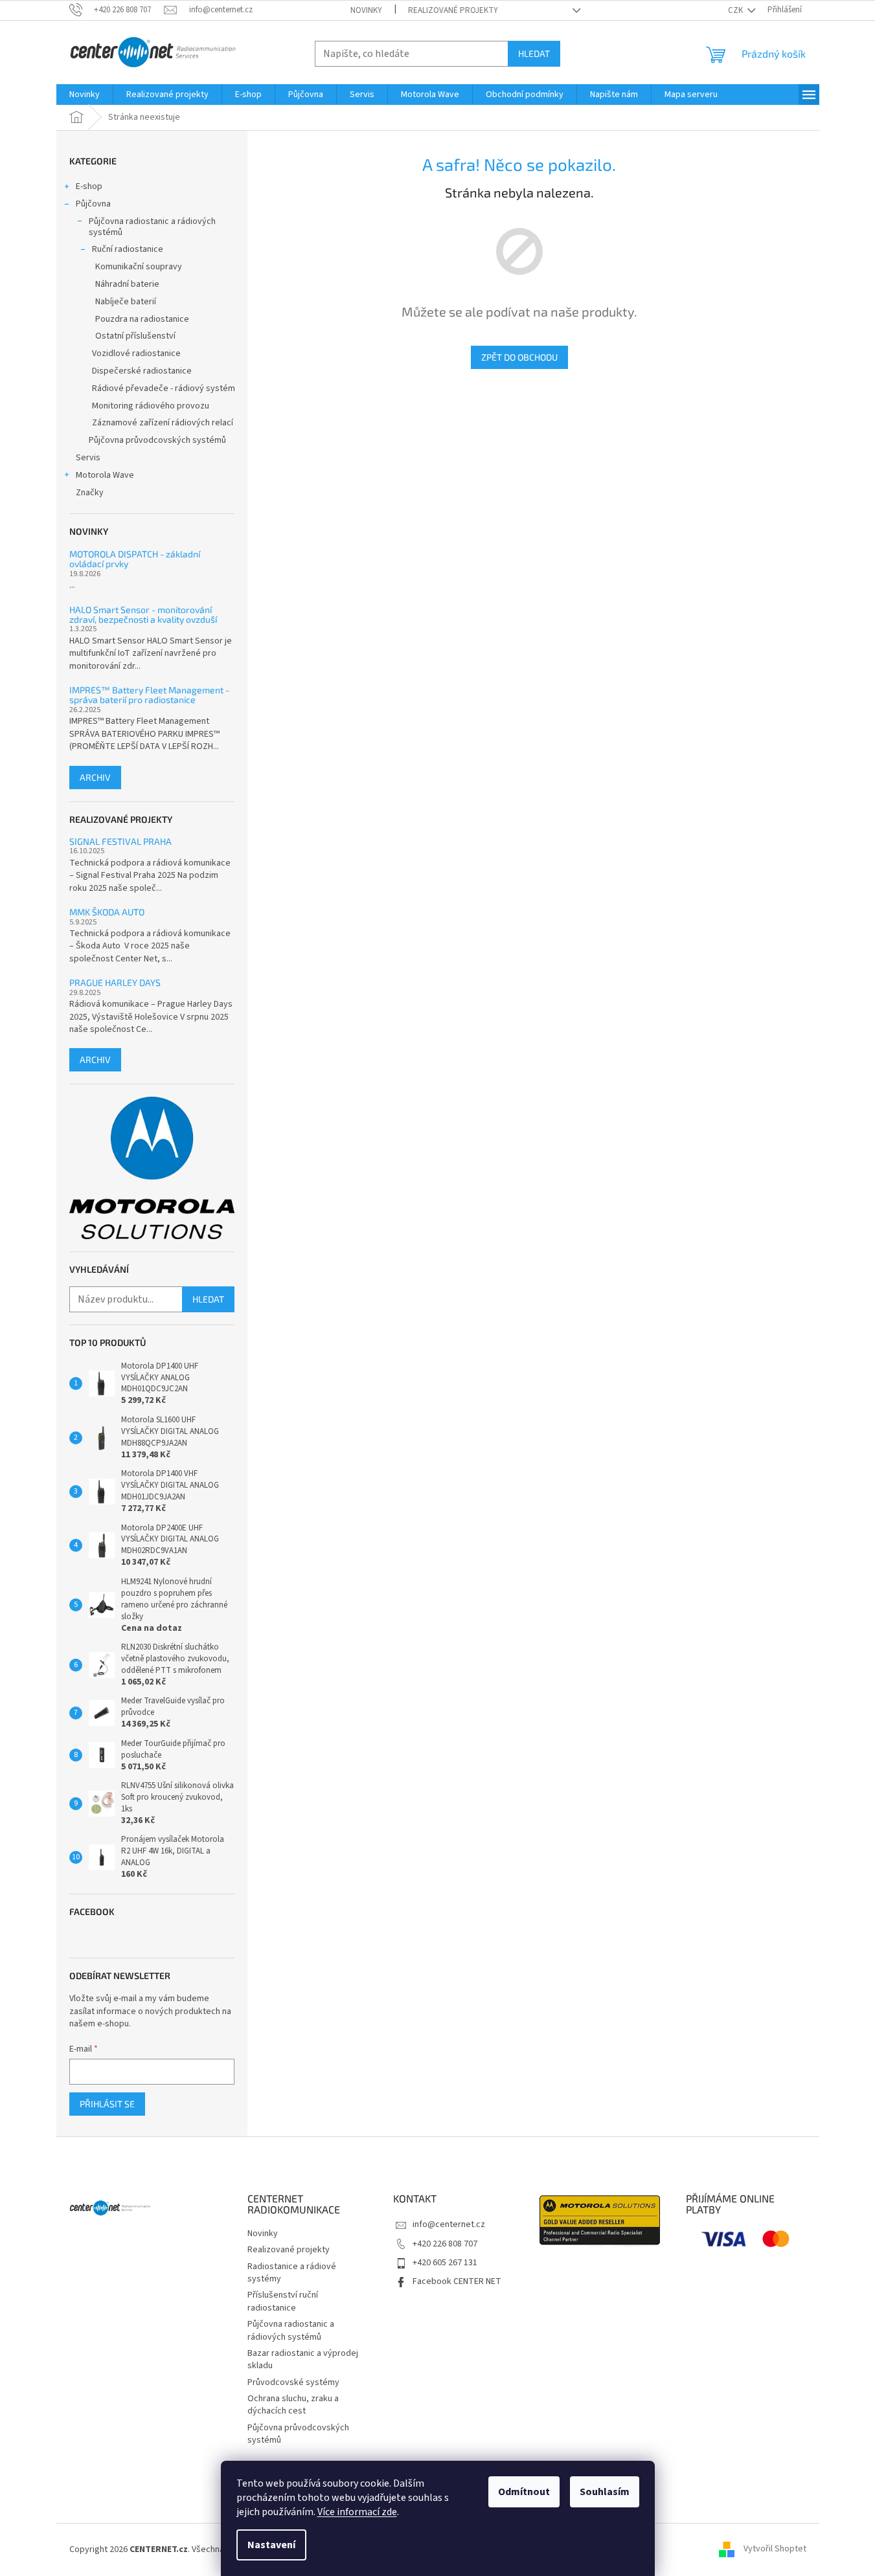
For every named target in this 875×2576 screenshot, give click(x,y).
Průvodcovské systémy (293, 2382)
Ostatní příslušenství (135, 336)
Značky (90, 493)
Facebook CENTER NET (457, 2281)
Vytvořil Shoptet (775, 2549)
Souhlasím (605, 2492)
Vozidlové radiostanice (136, 353)
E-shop (89, 186)
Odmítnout (524, 2492)
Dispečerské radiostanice (142, 371)
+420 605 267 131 (445, 2263)
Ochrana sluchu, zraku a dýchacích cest (293, 2405)
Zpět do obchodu (519, 357)
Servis (88, 458)
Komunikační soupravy (139, 267)
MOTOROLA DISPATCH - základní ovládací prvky (135, 559)
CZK (736, 10)
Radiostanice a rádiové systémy (292, 2273)
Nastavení (271, 2545)
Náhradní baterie (127, 284)
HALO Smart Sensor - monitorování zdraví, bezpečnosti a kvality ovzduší (143, 615)
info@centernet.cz (449, 2224)
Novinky (366, 10)
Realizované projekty (453, 10)
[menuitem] (85, 95)
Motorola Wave (105, 475)
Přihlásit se (107, 2104)
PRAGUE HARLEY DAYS (115, 982)
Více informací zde (357, 2512)
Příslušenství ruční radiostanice (283, 2301)
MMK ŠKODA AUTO (107, 912)
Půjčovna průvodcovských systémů (157, 440)
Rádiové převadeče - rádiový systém (164, 388)
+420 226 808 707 (445, 2244)
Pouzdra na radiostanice (142, 319)
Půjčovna (93, 204)
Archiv (95, 777)
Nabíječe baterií (126, 302)
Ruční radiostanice (128, 249)
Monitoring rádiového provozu (151, 406)
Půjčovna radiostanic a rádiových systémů (152, 227)
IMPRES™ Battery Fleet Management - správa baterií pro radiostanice (149, 695)
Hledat (534, 53)
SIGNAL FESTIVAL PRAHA (120, 841)
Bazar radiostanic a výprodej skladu (303, 2359)
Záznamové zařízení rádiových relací (163, 423)
